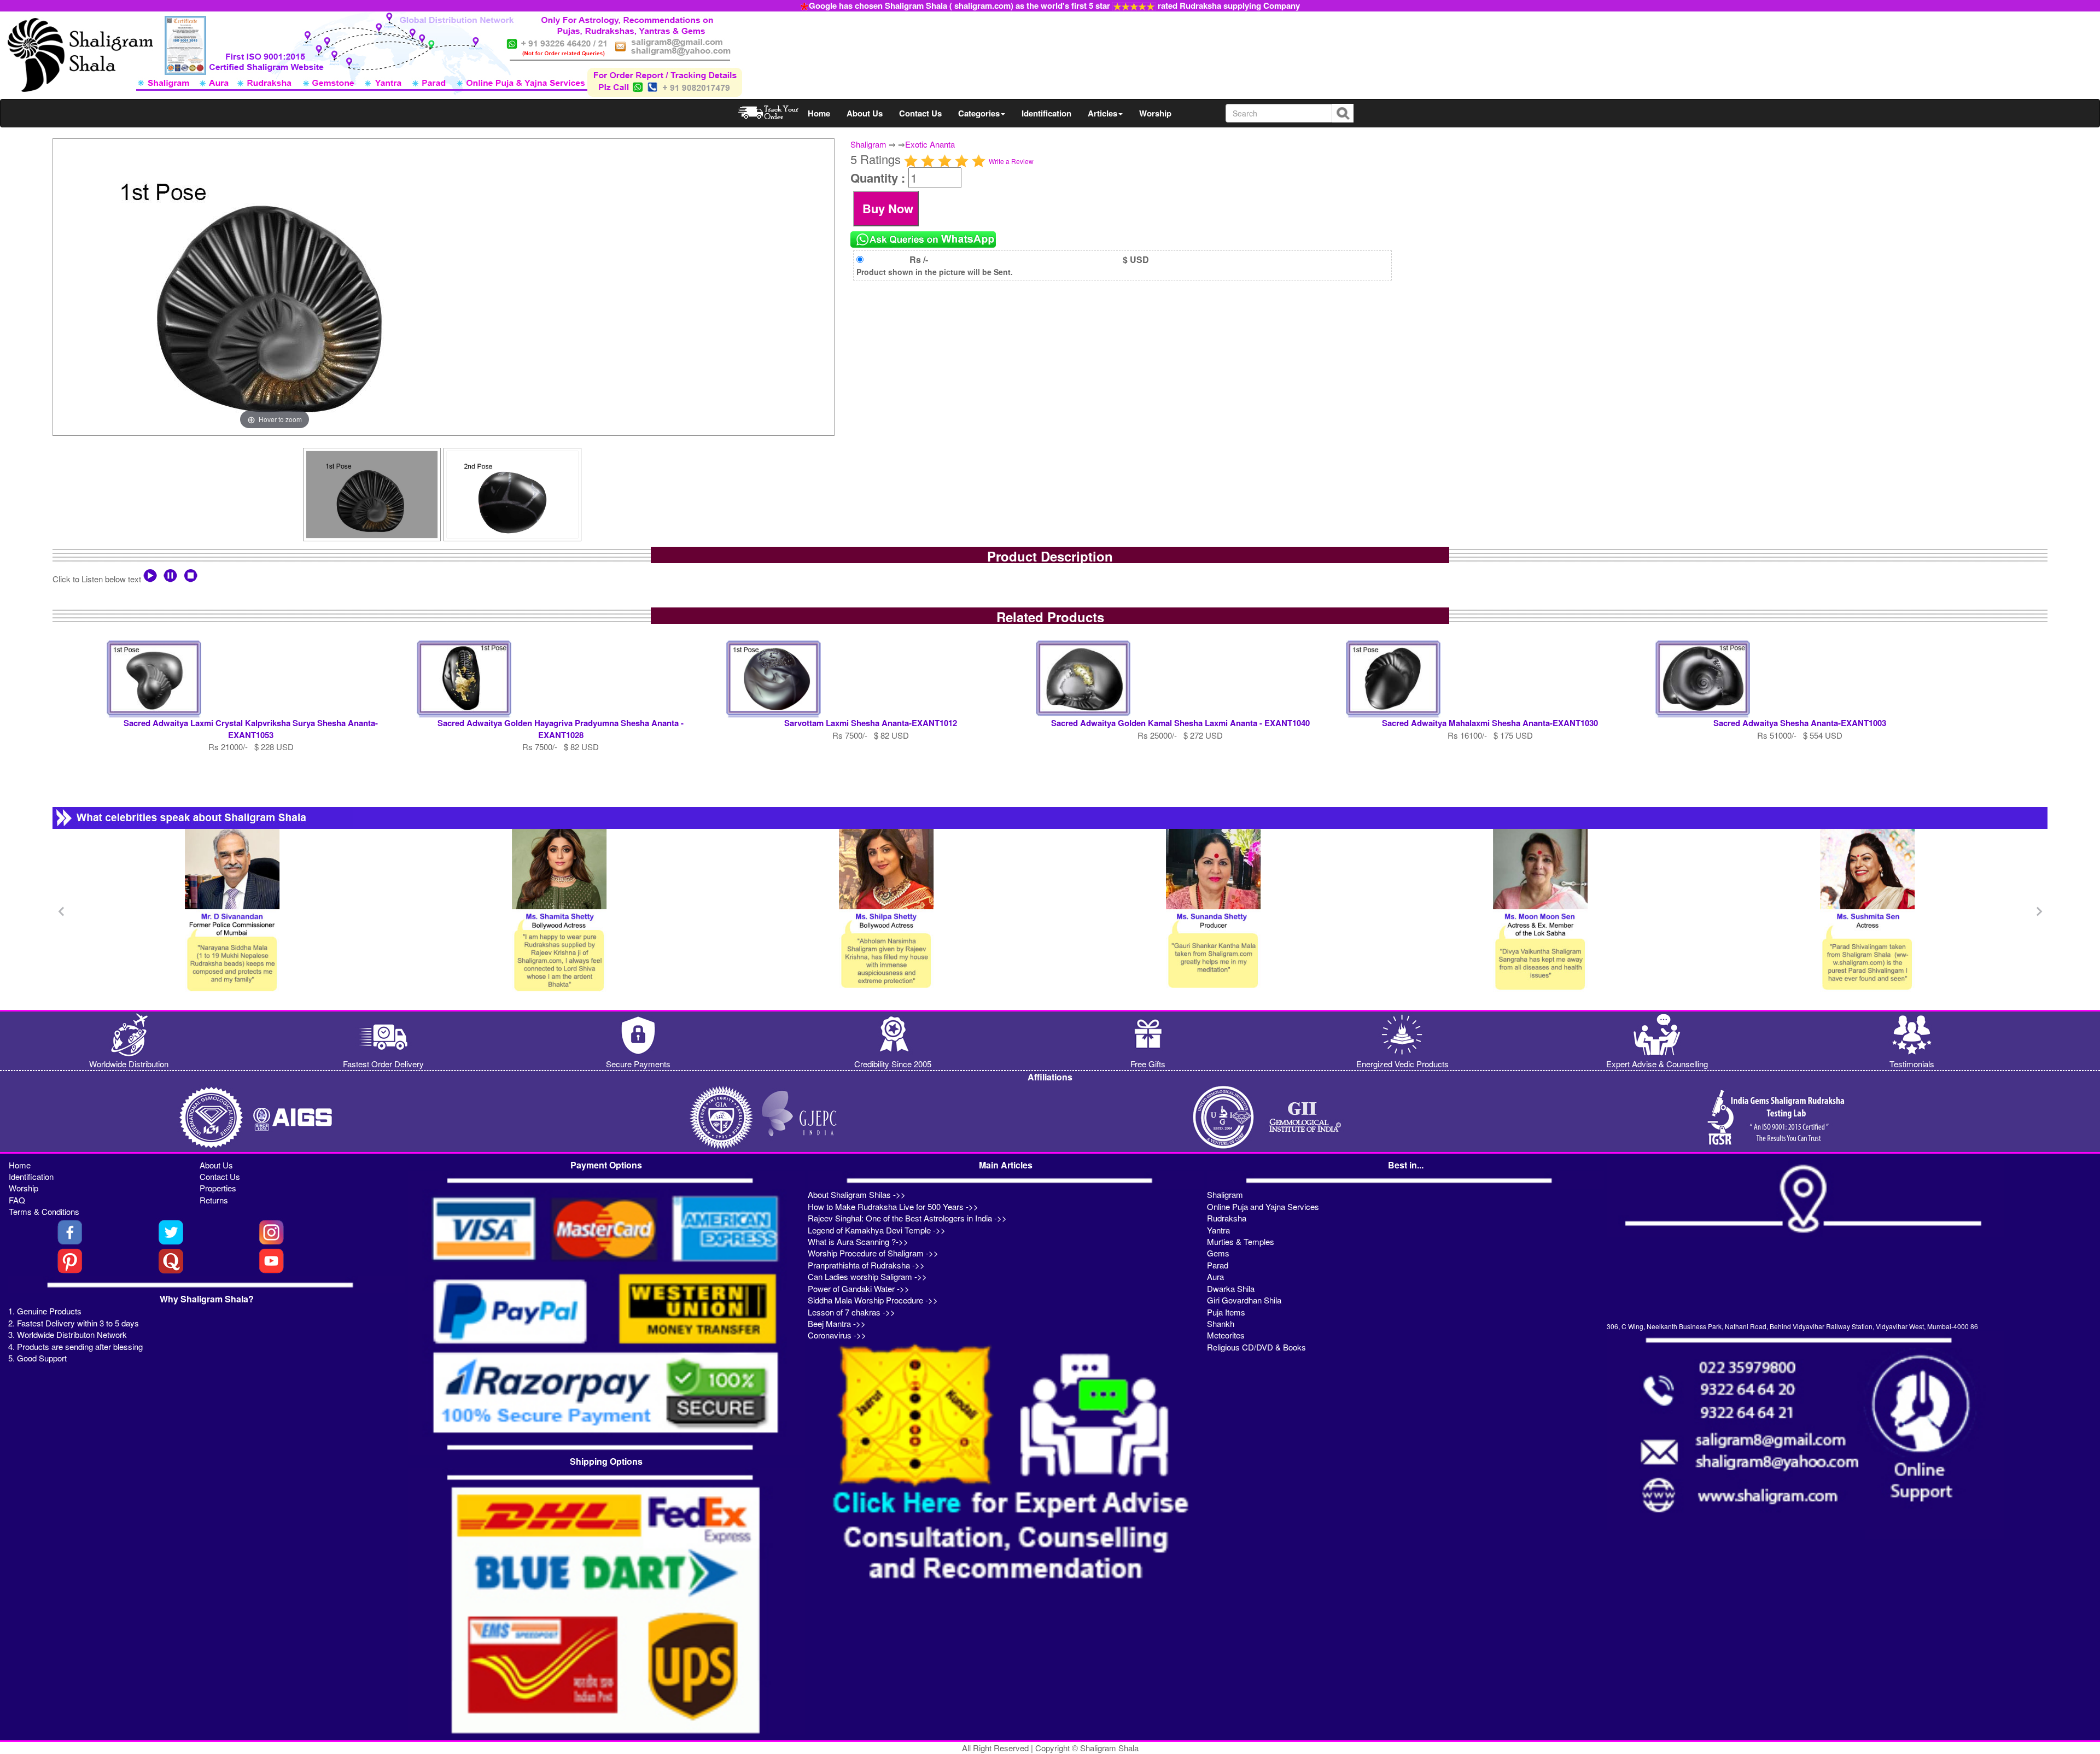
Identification (1046, 113)
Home (819, 113)
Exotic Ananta (930, 144)
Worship (1155, 113)
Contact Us (920, 113)
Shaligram (868, 144)
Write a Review (1011, 161)
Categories (979, 113)
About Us (865, 113)
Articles (1102, 113)
